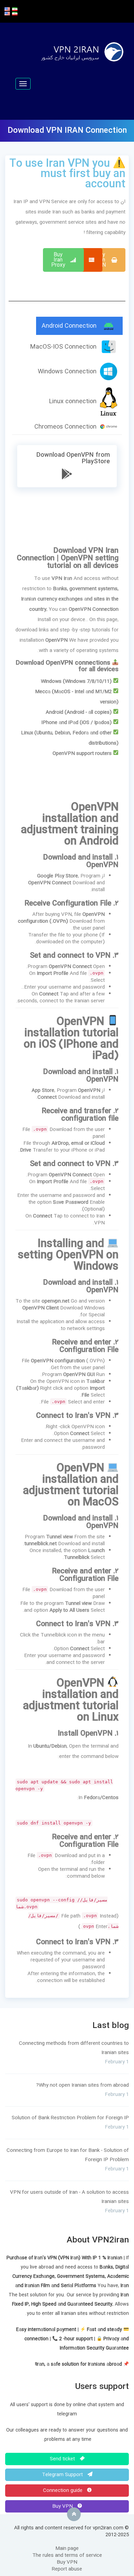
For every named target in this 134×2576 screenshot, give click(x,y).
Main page (67, 2549)
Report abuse (67, 2569)
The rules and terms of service (67, 2555)
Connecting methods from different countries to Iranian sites (74, 2048)
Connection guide (63, 2491)
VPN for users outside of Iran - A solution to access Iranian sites (69, 2197)
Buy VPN (63, 2506)
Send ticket (63, 2459)
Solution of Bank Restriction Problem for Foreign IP (70, 2118)
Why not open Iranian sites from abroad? (82, 2085)
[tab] (79, 326)
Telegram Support (63, 2475)
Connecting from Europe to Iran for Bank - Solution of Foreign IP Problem (68, 2155)
